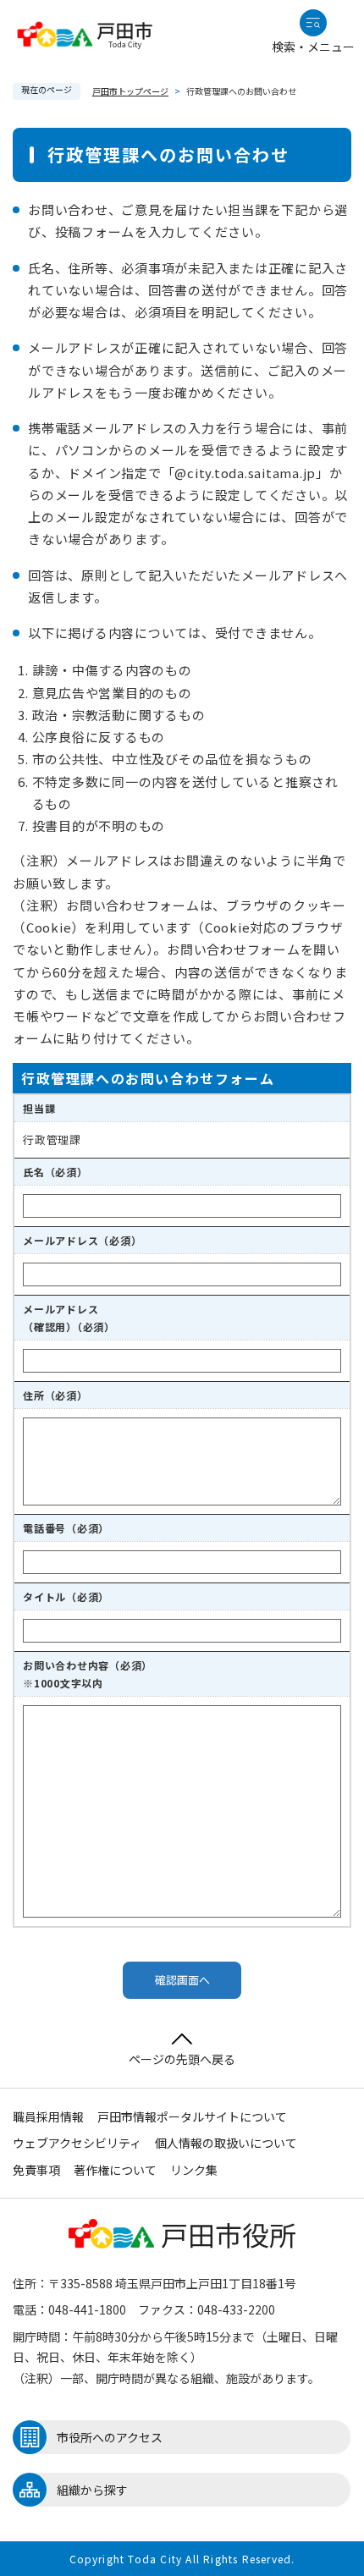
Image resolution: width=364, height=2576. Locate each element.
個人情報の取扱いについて (226, 2143)
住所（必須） (55, 1395)
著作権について (115, 2170)
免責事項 (36, 2170)
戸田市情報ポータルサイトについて (192, 2116)
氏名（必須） (55, 1172)
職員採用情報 (48, 2116)
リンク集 (194, 2170)
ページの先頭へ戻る (182, 2059)
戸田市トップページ (130, 91)
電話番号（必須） (66, 1528)
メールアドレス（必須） (82, 1240)
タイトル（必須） (66, 1596)
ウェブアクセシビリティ (77, 2143)
